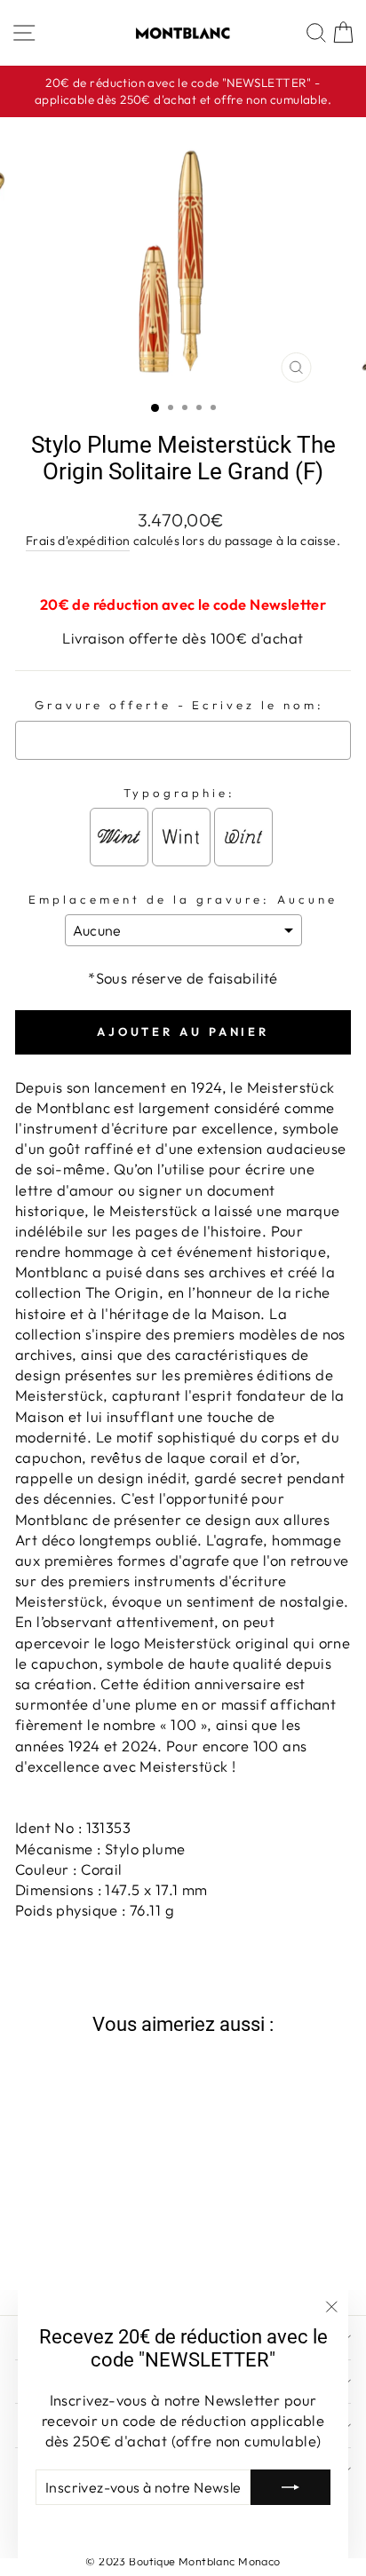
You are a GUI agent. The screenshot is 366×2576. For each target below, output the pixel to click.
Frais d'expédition (78, 541)
